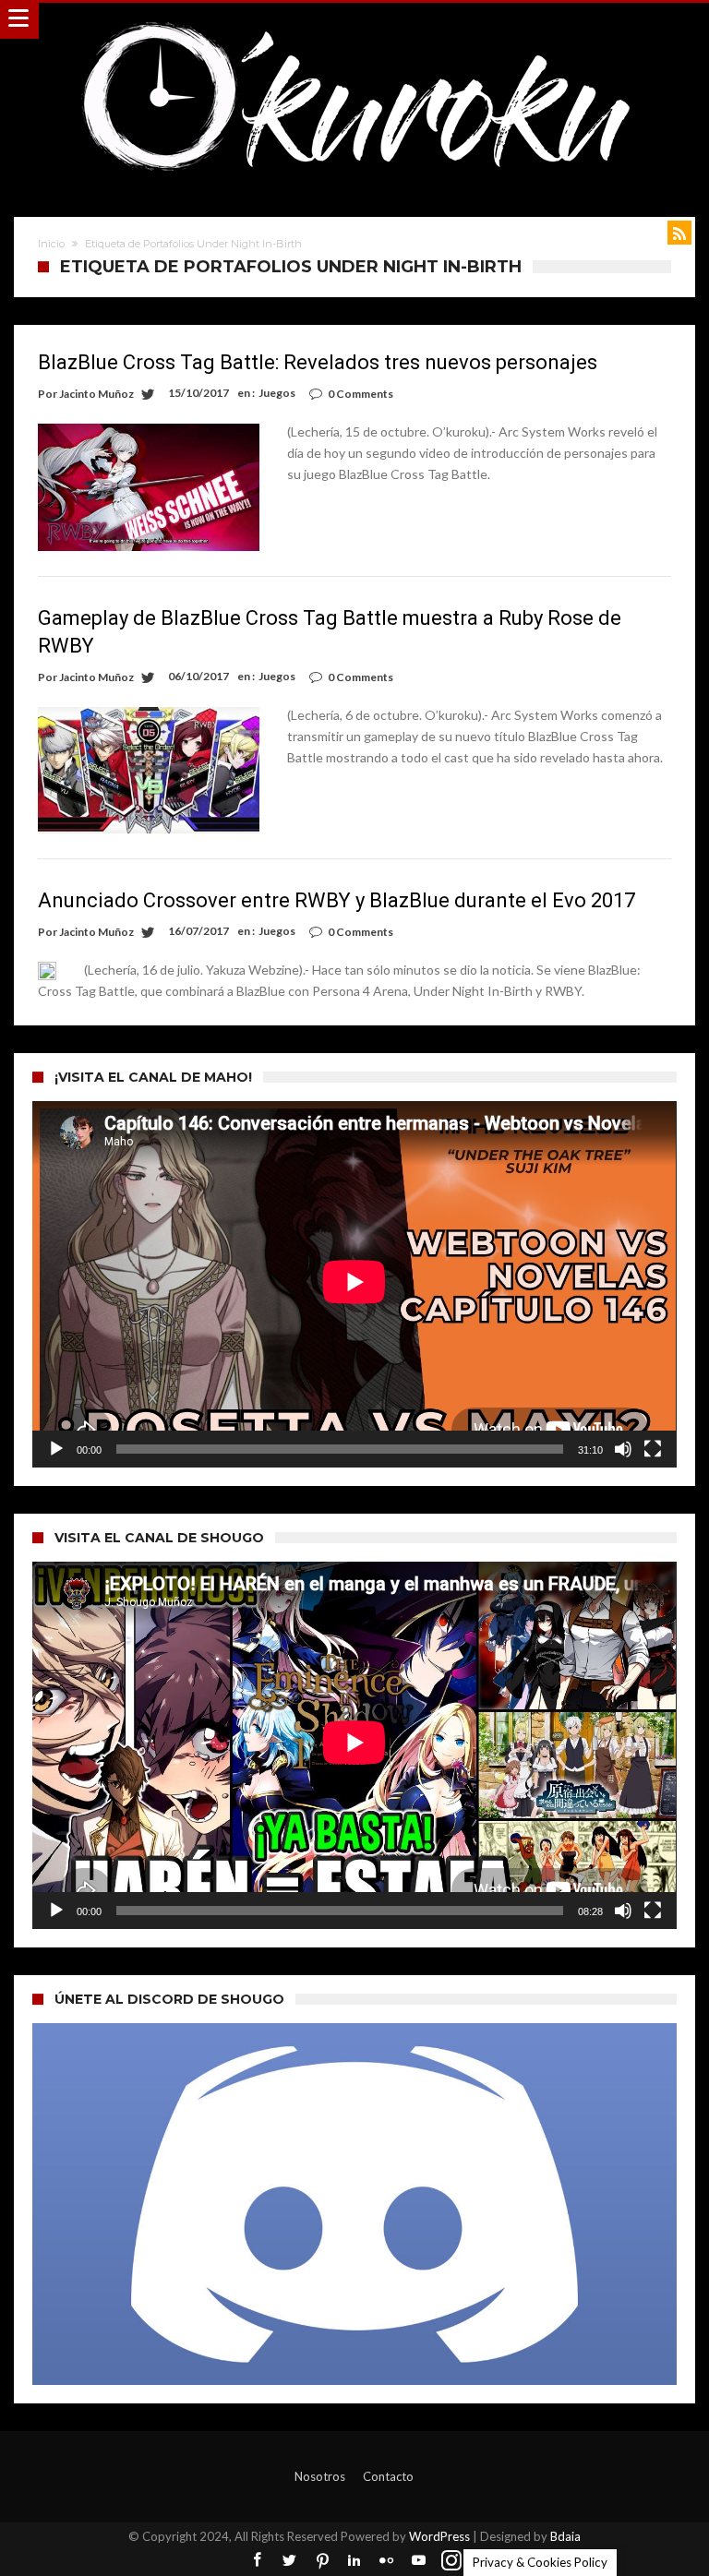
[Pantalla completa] (653, 1449)
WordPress (439, 2536)
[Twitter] (290, 2561)
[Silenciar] (623, 1449)
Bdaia (565, 2536)
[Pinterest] (322, 2561)
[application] (354, 1284)
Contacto (388, 2476)
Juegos (277, 393)
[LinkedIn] (354, 2561)
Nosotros (320, 2476)
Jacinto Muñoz (96, 394)
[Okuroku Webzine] (354, 21)
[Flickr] (387, 2561)
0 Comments (361, 394)
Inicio (51, 244)
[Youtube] (419, 2561)
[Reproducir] (56, 1449)
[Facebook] (258, 2561)
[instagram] (451, 2561)
